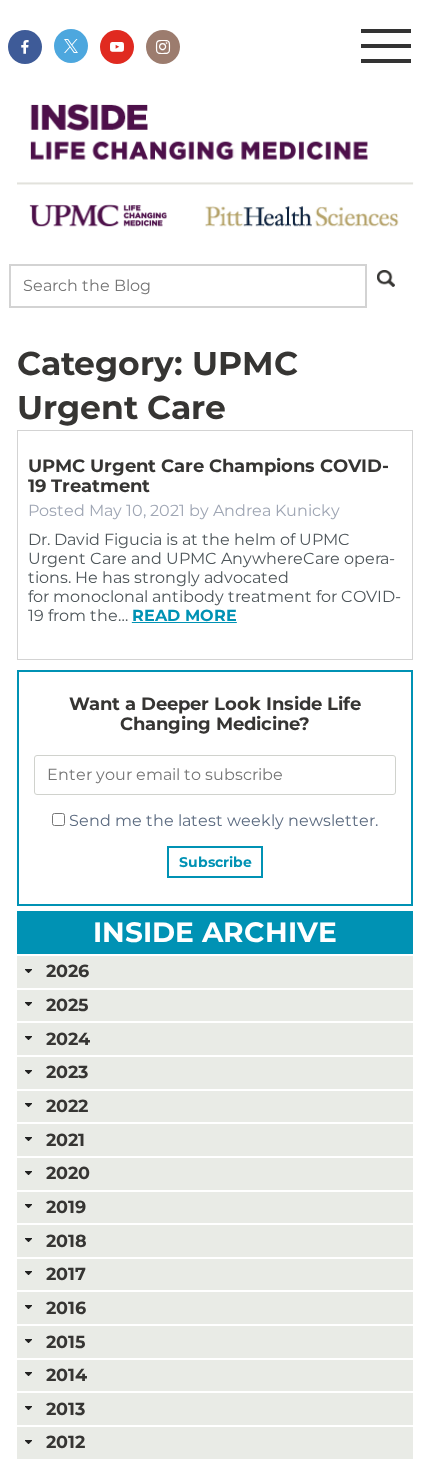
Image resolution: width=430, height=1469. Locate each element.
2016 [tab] (66, 1307)
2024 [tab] (68, 1038)
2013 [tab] (65, 1408)
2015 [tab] (65, 1341)
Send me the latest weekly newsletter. (221, 820)
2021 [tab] (65, 1139)
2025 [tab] (67, 1004)
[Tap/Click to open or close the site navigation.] (386, 47)
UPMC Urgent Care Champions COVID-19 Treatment (208, 476)
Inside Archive (215, 932)
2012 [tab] (65, 1441)
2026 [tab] (67, 970)
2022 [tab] (67, 1105)
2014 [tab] (66, 1374)
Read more (184, 615)
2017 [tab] (66, 1273)
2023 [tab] (67, 1071)
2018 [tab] (66, 1240)
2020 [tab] (68, 1172)
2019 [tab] (66, 1206)
